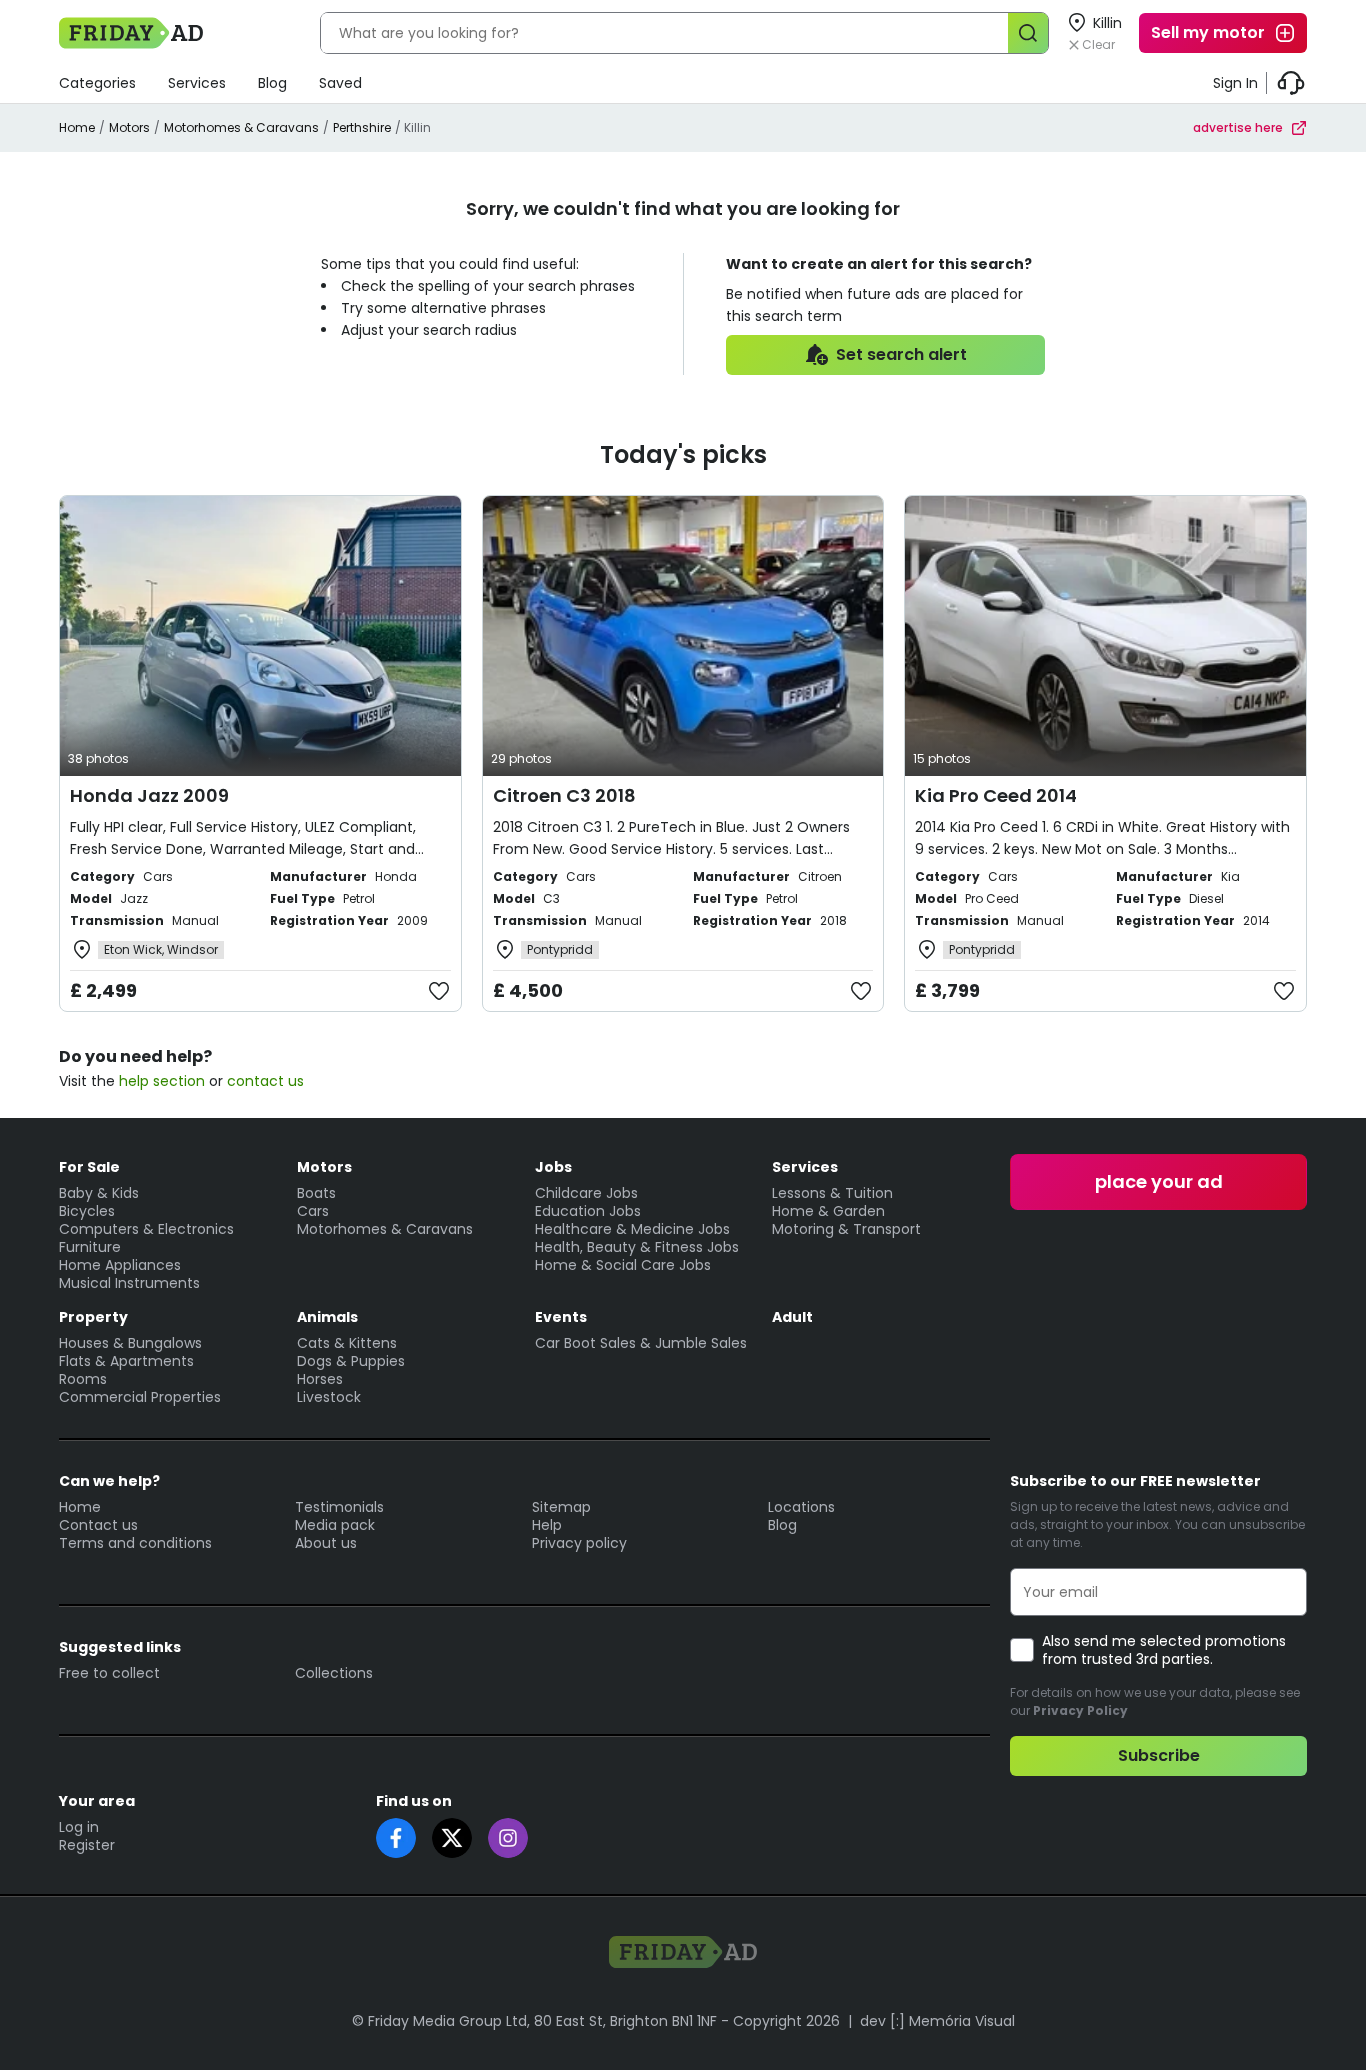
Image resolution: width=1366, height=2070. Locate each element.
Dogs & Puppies (351, 1361)
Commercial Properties (140, 1397)
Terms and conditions (135, 1543)
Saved (340, 83)
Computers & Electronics (146, 1229)
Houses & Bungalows (130, 1343)
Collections (334, 1673)
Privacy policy (579, 1543)
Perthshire (362, 127)
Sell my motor (1208, 32)
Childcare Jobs (586, 1193)
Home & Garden (828, 1211)
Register (87, 1845)
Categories (97, 83)
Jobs (553, 1167)
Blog (272, 83)
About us (326, 1543)
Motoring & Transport (846, 1229)
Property (93, 1317)
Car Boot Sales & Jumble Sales (641, 1343)
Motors (129, 127)
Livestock (329, 1397)
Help (547, 1525)
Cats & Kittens (347, 1343)
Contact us (98, 1525)
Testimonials (339, 1507)
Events (561, 1317)
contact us (265, 1081)
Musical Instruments (129, 1283)
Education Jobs (588, 1211)
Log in (79, 1827)
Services (197, 83)
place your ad (1159, 1181)
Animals (327, 1317)
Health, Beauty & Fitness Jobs (637, 1247)
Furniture (90, 1247)
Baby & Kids (99, 1193)
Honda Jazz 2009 (149, 795)
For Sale (89, 1167)
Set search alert (901, 354)
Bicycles (87, 1211)
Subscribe (1159, 1755)
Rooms (83, 1379)
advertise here (1238, 127)
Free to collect (109, 1673)
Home (77, 127)
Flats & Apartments (126, 1361)
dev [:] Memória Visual (937, 2021)
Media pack (335, 1525)
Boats (316, 1193)
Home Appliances (120, 1265)
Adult (792, 1317)
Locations (801, 1507)
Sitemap (561, 1507)
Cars (313, 1211)
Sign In (1235, 83)
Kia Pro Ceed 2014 (996, 795)
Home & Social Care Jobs (623, 1265)
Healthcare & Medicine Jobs (632, 1229)
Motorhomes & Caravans (241, 127)
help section (162, 1081)
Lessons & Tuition (832, 1193)
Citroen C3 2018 (564, 795)
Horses (320, 1379)
